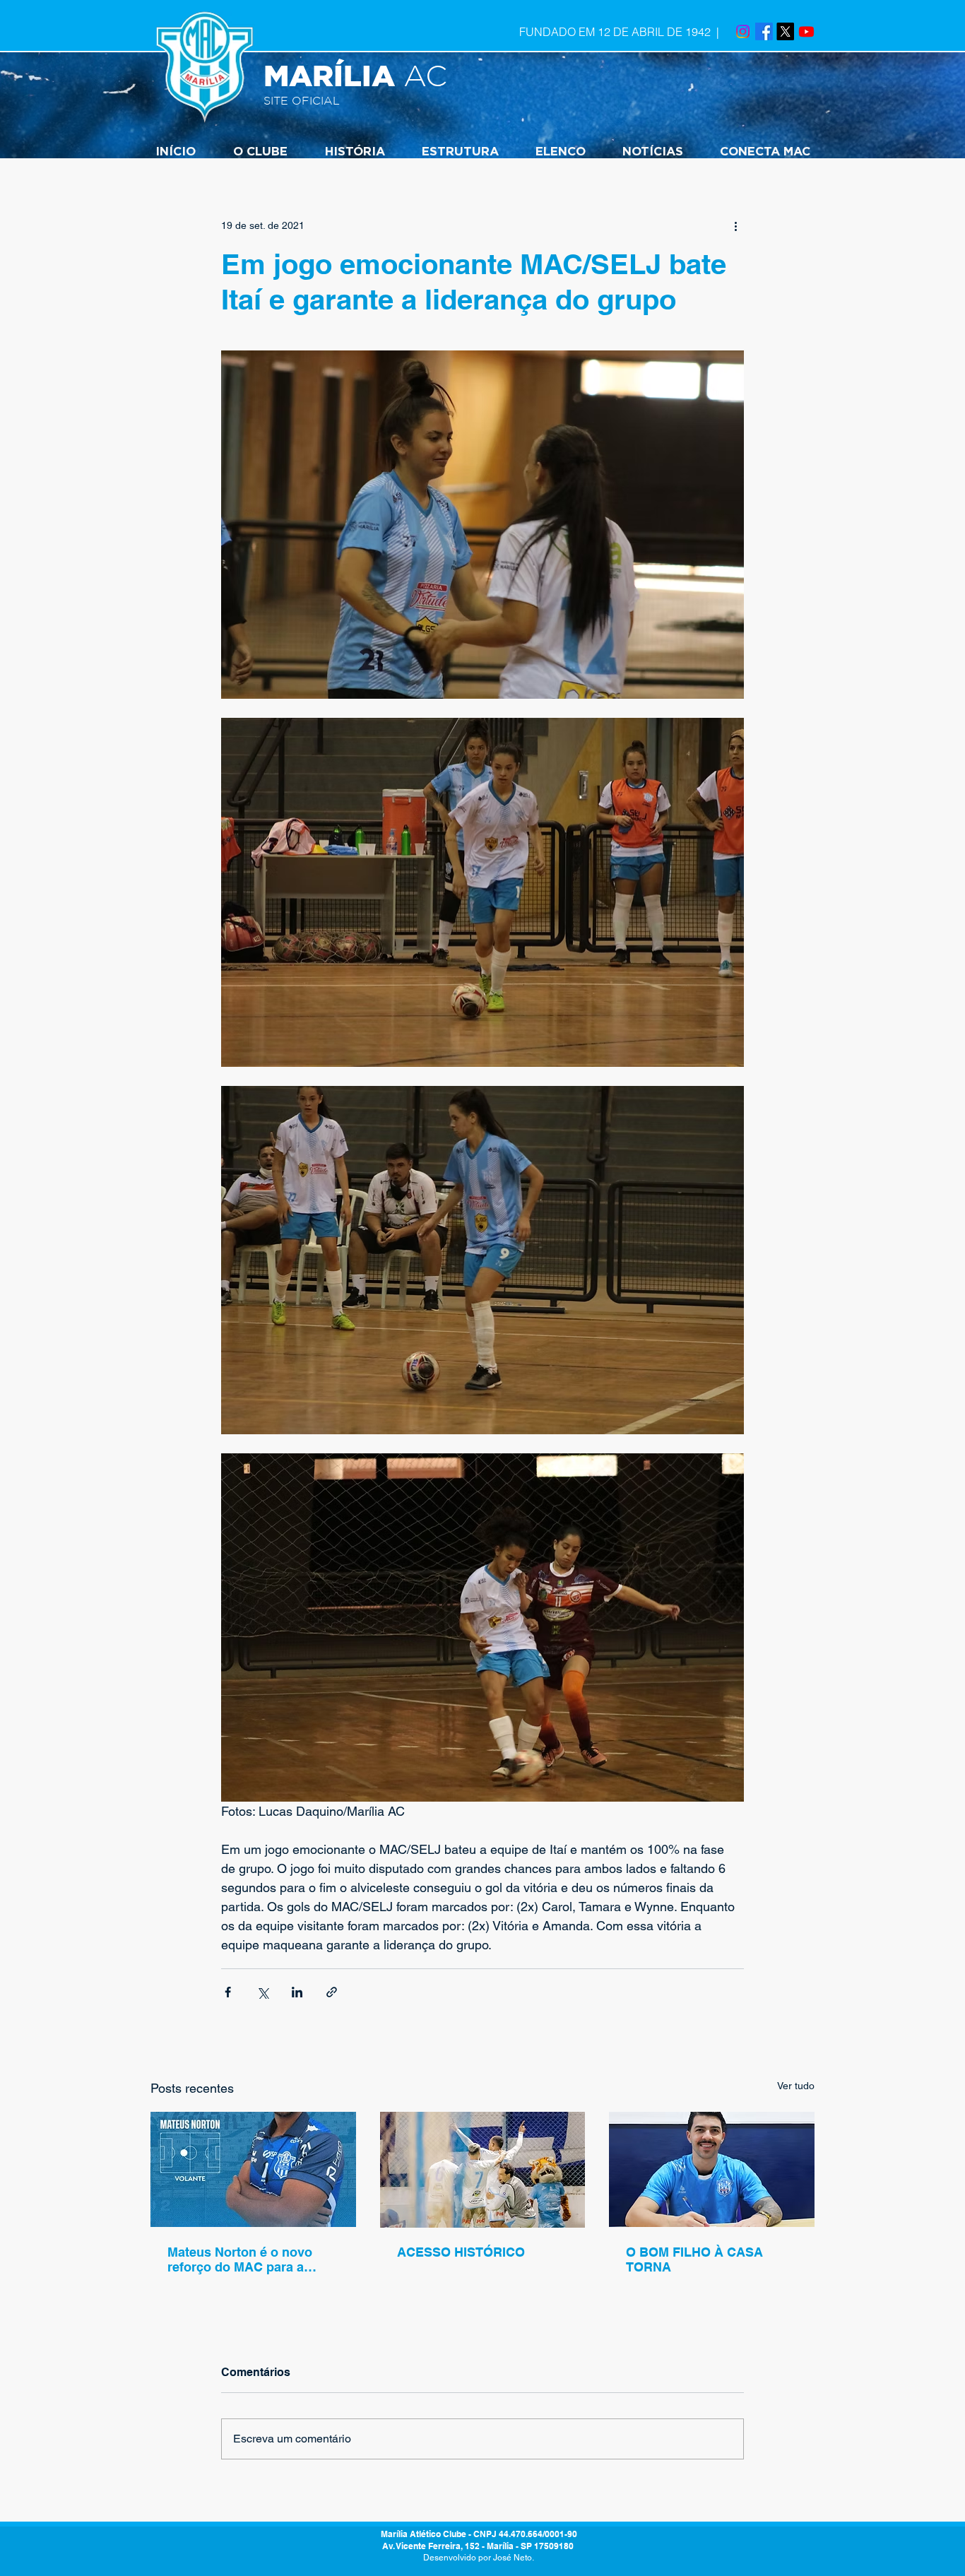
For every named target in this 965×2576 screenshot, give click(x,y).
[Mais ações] (735, 225)
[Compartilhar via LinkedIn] (297, 1992)
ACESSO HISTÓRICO (461, 2252)
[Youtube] (806, 31)
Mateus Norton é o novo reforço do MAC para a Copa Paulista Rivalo (240, 2259)
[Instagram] (743, 31)
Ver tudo (796, 2086)
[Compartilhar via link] (332, 1992)
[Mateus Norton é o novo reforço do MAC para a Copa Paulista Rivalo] (253, 2169)
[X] (785, 31)
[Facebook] (764, 31)
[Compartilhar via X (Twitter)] (262, 1992)
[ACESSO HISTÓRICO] (483, 2170)
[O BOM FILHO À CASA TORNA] (712, 2169)
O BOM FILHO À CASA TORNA (694, 2259)
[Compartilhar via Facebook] (228, 1992)
